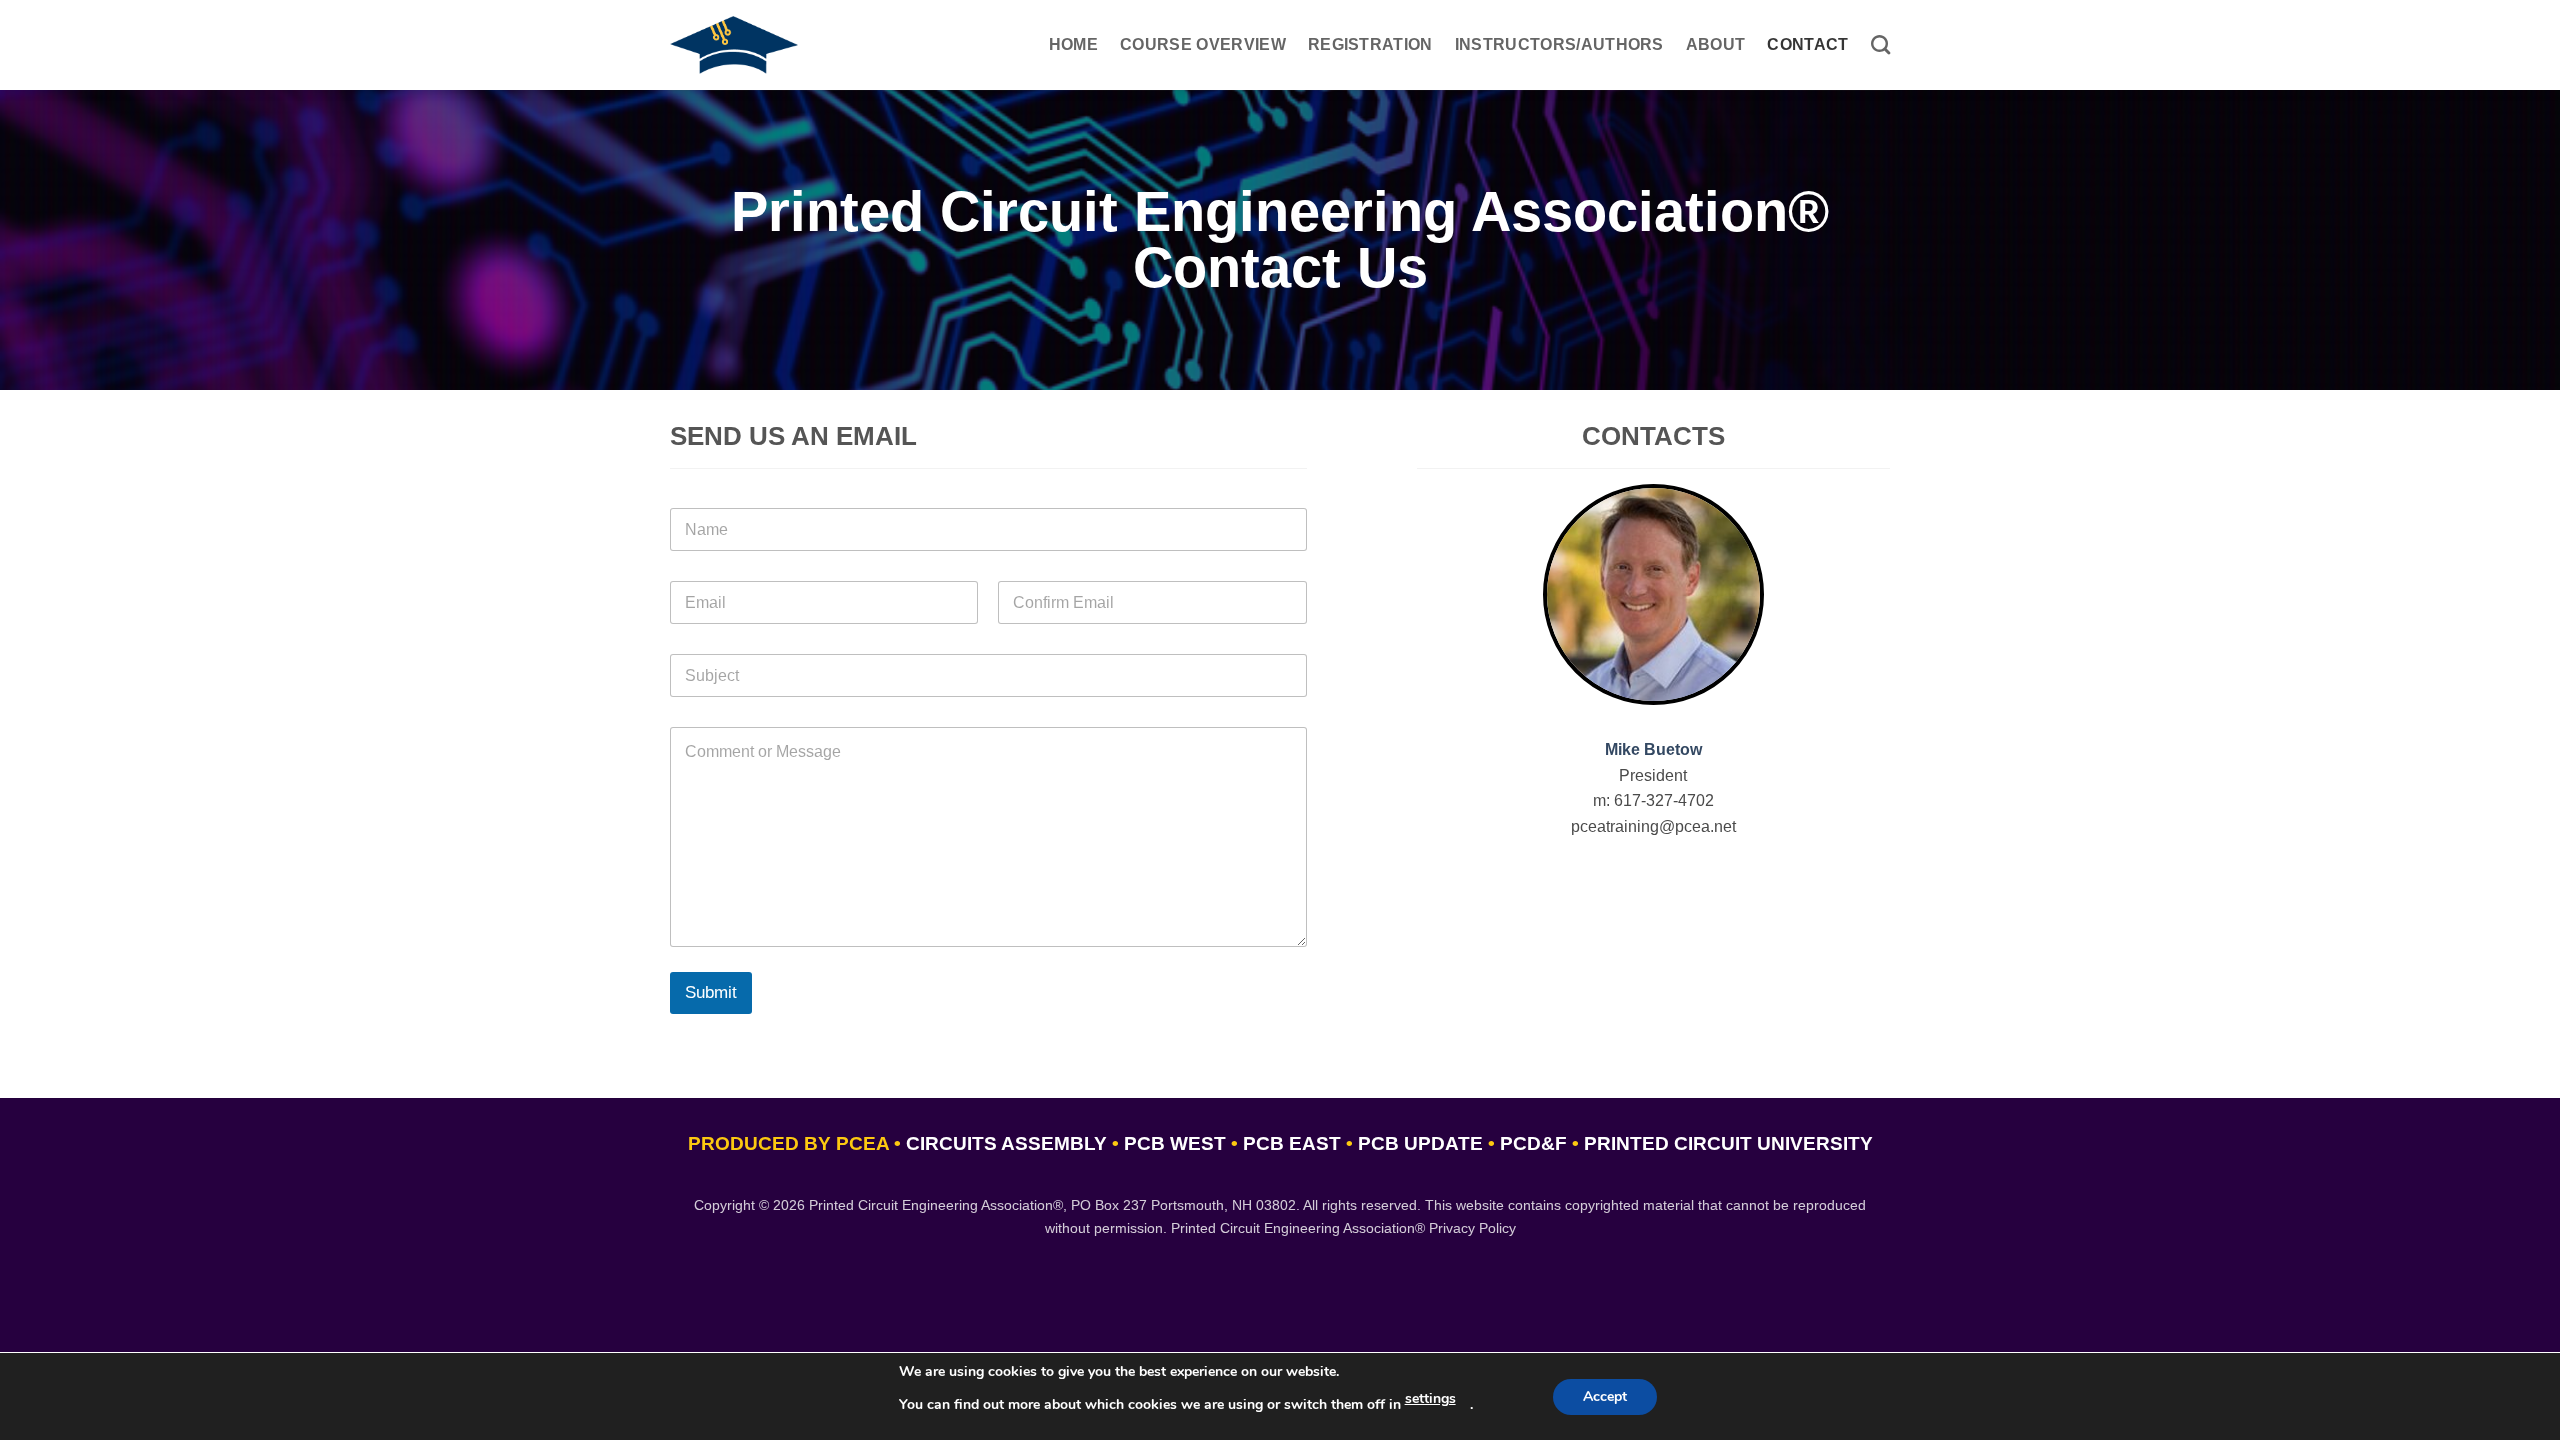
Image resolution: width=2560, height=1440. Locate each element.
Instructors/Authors (1559, 44)
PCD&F (1533, 1143)
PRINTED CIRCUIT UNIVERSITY (1728, 1143)
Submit (711, 992)
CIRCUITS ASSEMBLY (1006, 1143)
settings (1430, 1398)
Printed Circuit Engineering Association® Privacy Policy (1343, 1228)
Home (1073, 44)
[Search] (1880, 44)
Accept (1605, 1396)
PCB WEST (1175, 1143)
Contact (1807, 44)
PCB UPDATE (1420, 1143)
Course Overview (1203, 44)
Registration (1370, 44)
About (1716, 44)
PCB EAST (1292, 1143)
